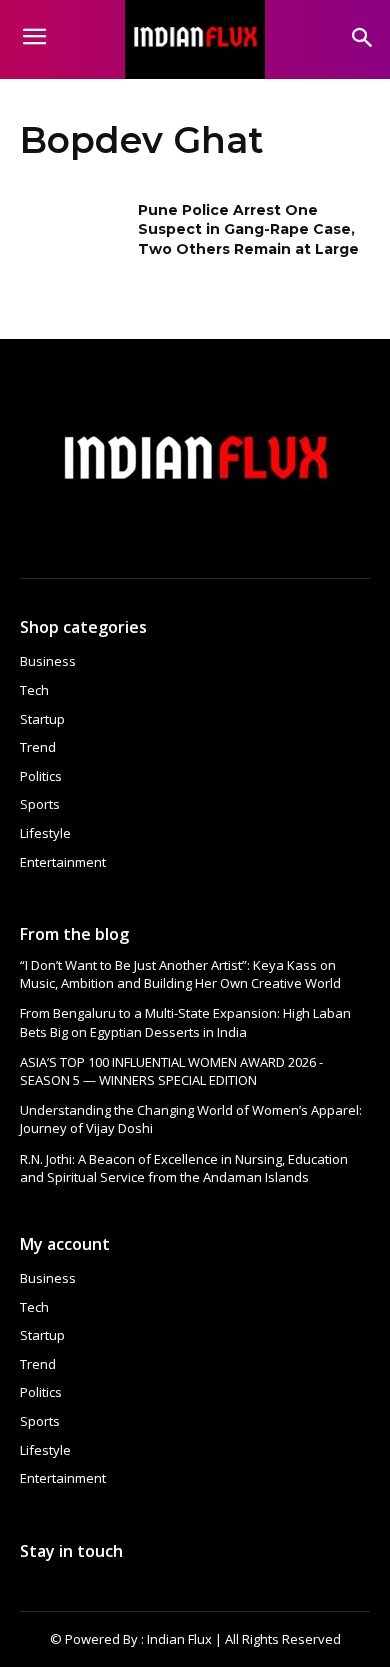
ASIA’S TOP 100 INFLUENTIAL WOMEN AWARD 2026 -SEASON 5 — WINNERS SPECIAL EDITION (171, 1071)
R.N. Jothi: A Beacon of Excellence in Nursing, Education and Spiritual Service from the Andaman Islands (184, 1168)
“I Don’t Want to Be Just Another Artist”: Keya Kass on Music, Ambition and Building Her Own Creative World (180, 974)
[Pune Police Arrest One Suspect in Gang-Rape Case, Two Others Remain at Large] (72, 238)
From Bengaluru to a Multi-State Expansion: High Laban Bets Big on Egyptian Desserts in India (185, 1022)
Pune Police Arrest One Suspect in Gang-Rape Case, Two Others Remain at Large (248, 229)
